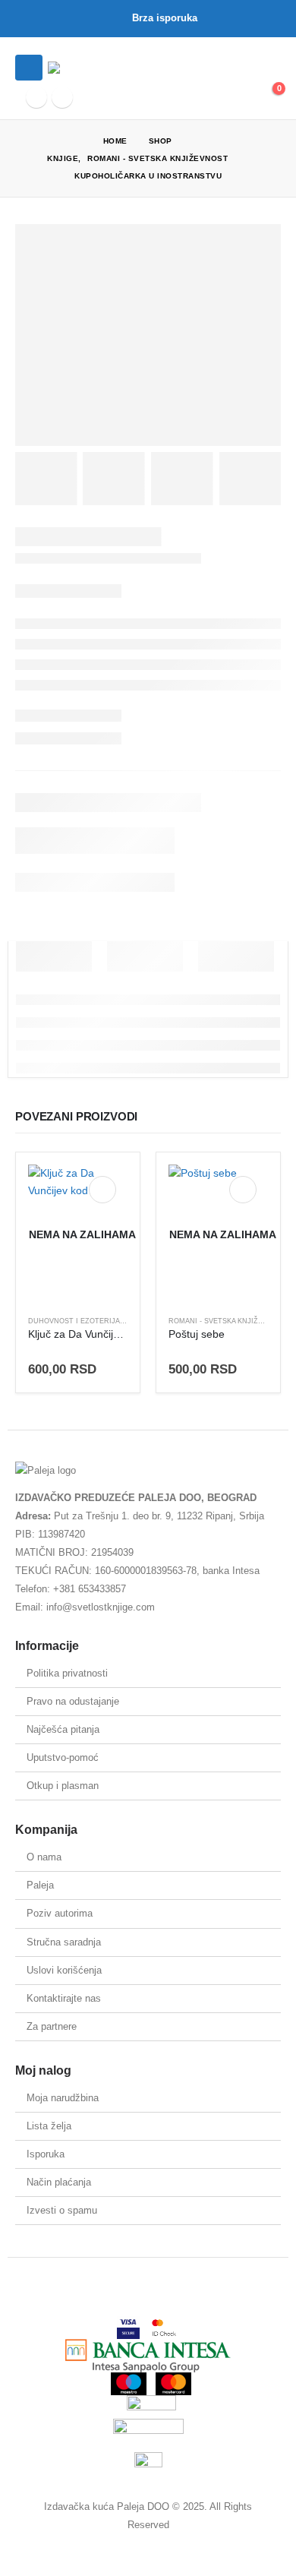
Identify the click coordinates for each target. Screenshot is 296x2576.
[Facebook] (36, 97)
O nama (44, 1857)
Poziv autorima (60, 1913)
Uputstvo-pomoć (63, 1757)
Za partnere (52, 2026)
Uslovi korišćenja (64, 1970)
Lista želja (49, 2126)
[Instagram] (62, 97)
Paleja (40, 1885)
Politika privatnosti (67, 1673)
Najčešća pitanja (63, 1729)
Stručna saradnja (64, 1942)
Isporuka (46, 2154)
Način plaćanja (59, 2182)
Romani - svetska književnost (228, 1321)
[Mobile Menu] (29, 68)
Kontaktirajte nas (64, 1998)
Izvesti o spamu (62, 2210)
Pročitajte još (102, 1190)
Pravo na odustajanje (73, 1701)
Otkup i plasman (63, 1786)
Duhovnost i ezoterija (74, 1321)
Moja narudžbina (63, 2098)
